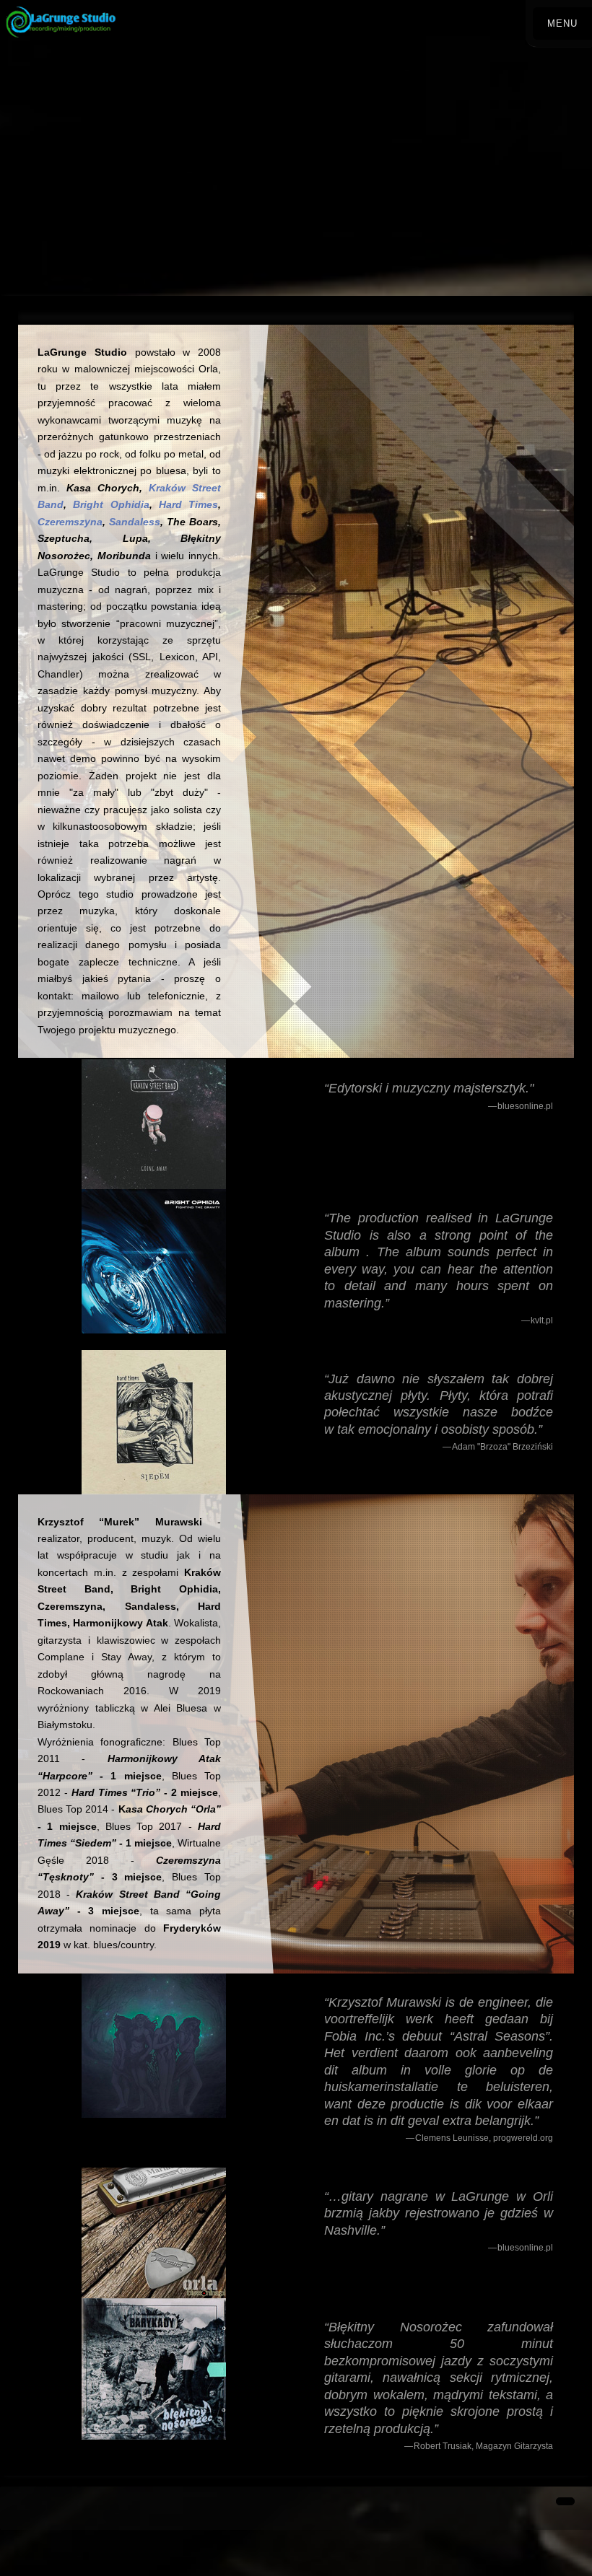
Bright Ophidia (111, 504)
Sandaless (135, 522)
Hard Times (188, 504)
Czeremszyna (70, 522)
